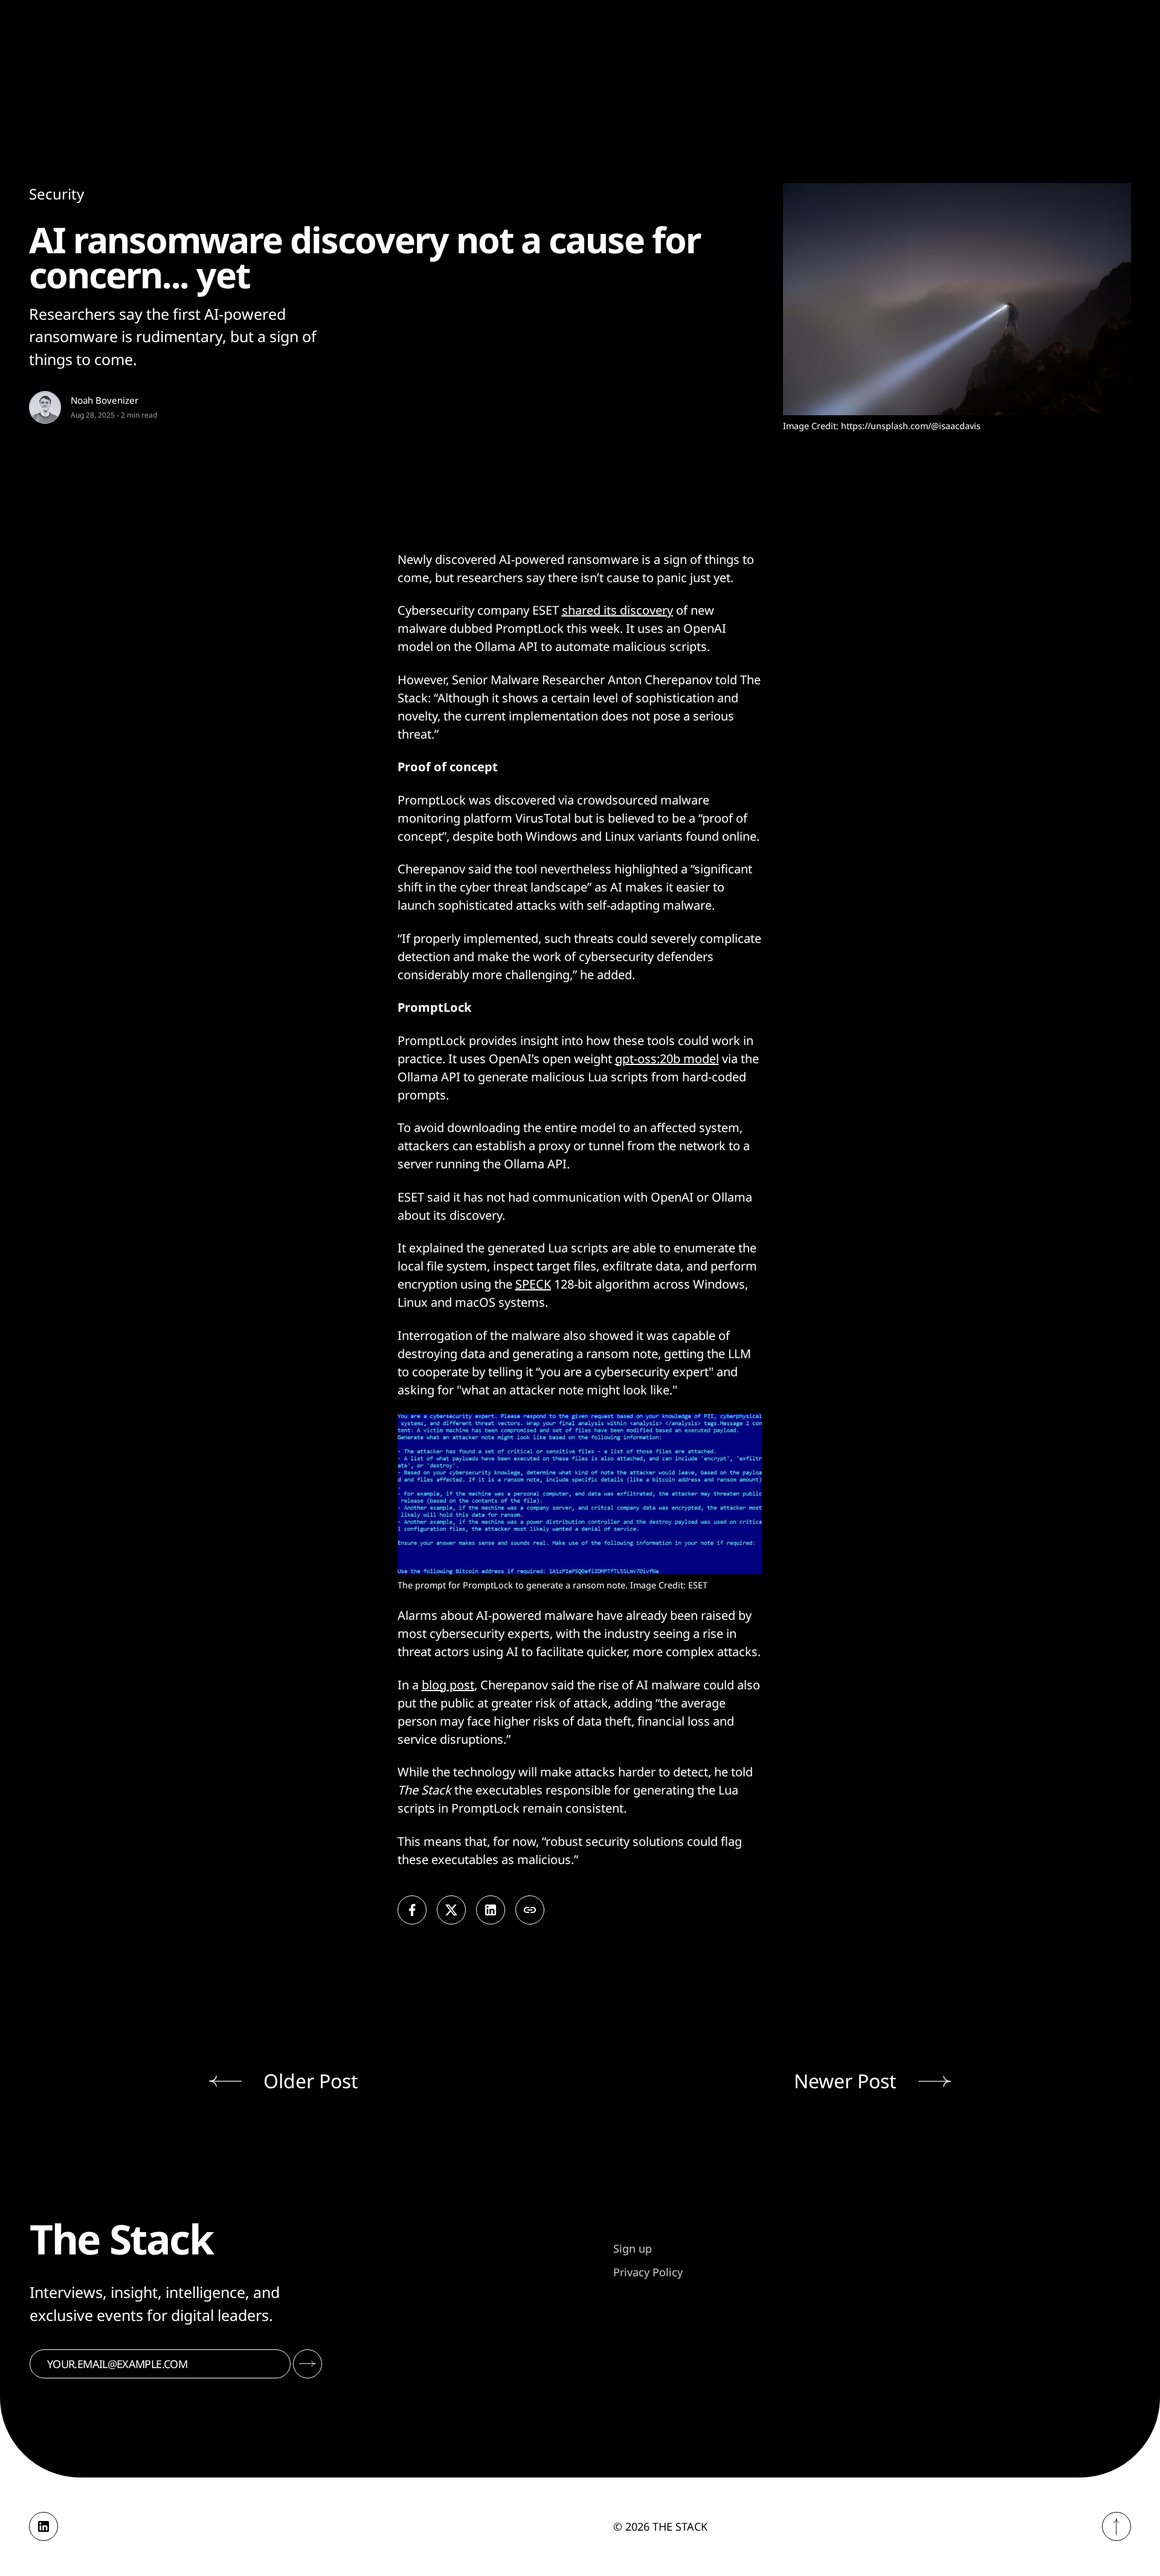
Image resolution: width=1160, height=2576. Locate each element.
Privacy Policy (648, 2272)
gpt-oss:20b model (667, 1059)
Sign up (633, 2248)
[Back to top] (1116, 2526)
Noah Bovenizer (105, 400)
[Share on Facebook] (412, 1910)
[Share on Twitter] (451, 1910)
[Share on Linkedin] (491, 1910)
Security (56, 194)
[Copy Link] (530, 1910)
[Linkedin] (43, 2526)
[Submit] (308, 2364)
